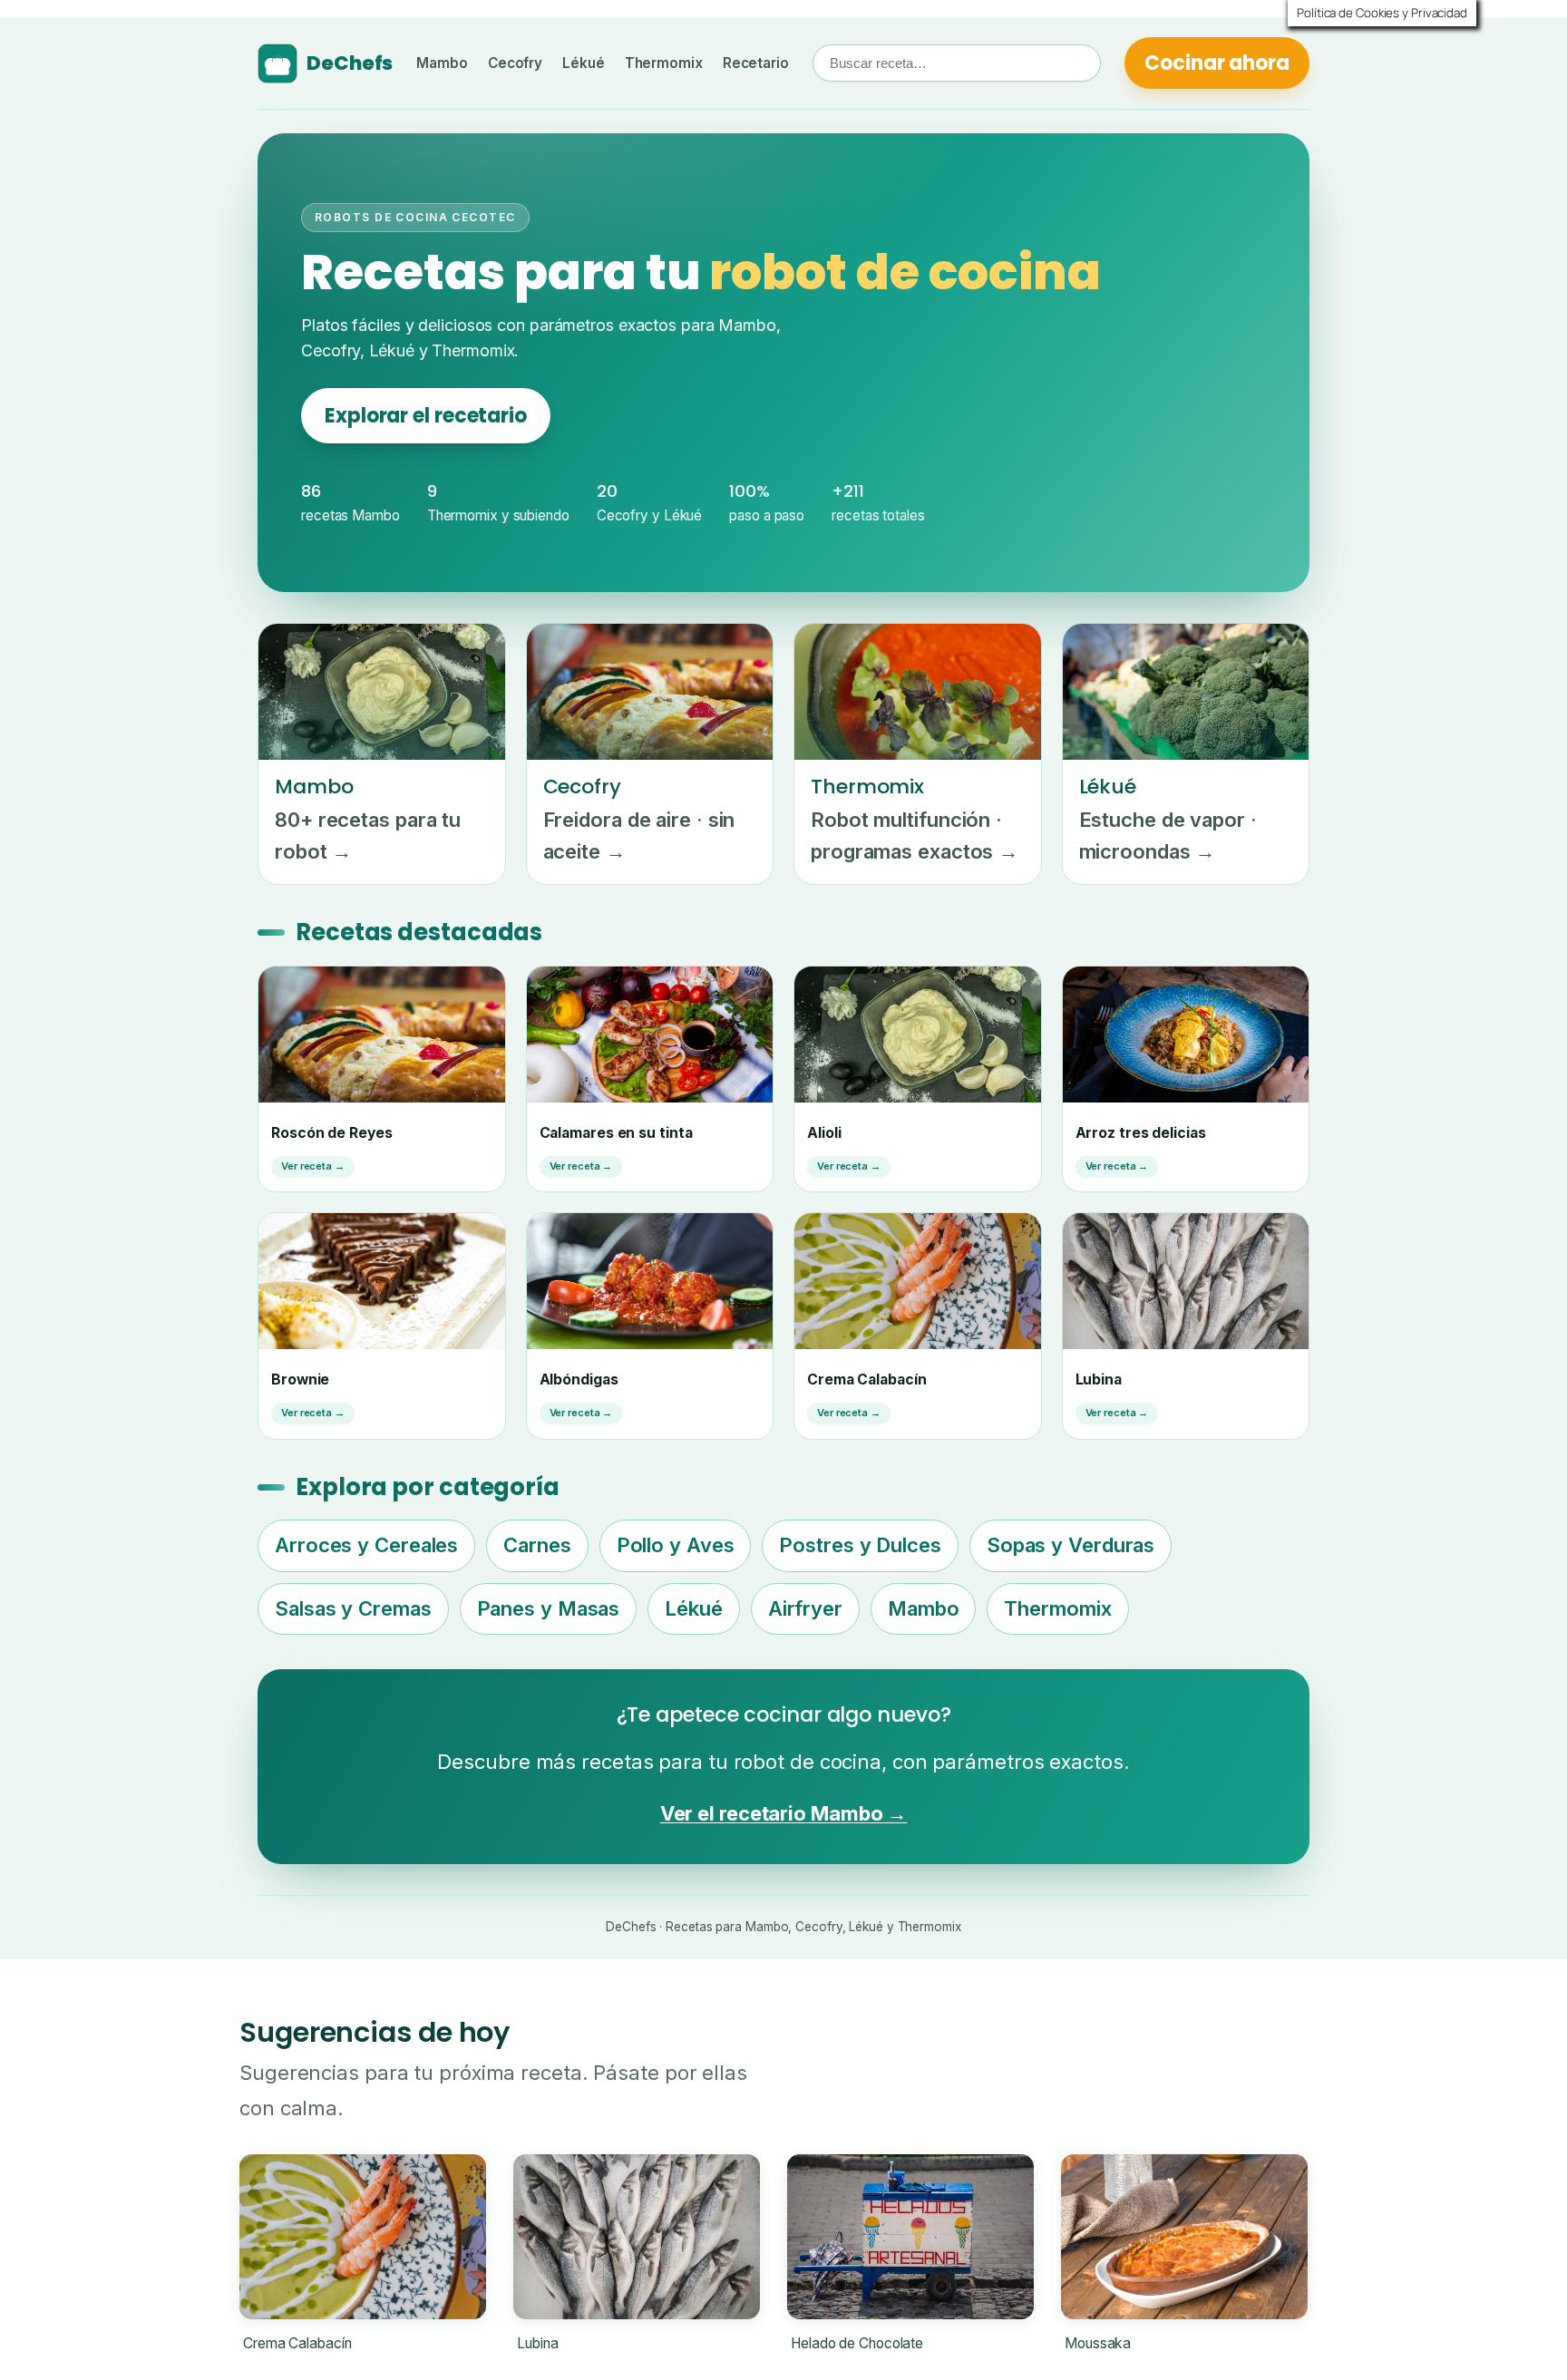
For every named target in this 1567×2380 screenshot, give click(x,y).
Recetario (756, 63)
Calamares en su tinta (616, 1133)
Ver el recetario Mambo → (784, 1813)
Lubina (1099, 1379)
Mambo (442, 63)
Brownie (300, 1379)
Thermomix (664, 63)
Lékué (584, 63)
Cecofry (515, 63)
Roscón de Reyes (332, 1133)
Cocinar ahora (1217, 63)
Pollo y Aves (676, 1545)
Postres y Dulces (860, 1545)
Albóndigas (579, 1379)
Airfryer (805, 1608)
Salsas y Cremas (353, 1608)
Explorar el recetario (426, 416)
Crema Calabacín (867, 1379)
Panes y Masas (549, 1608)
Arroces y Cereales (366, 1545)
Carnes (537, 1545)
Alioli (824, 1133)
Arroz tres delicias (1141, 1133)
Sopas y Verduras (1071, 1545)
